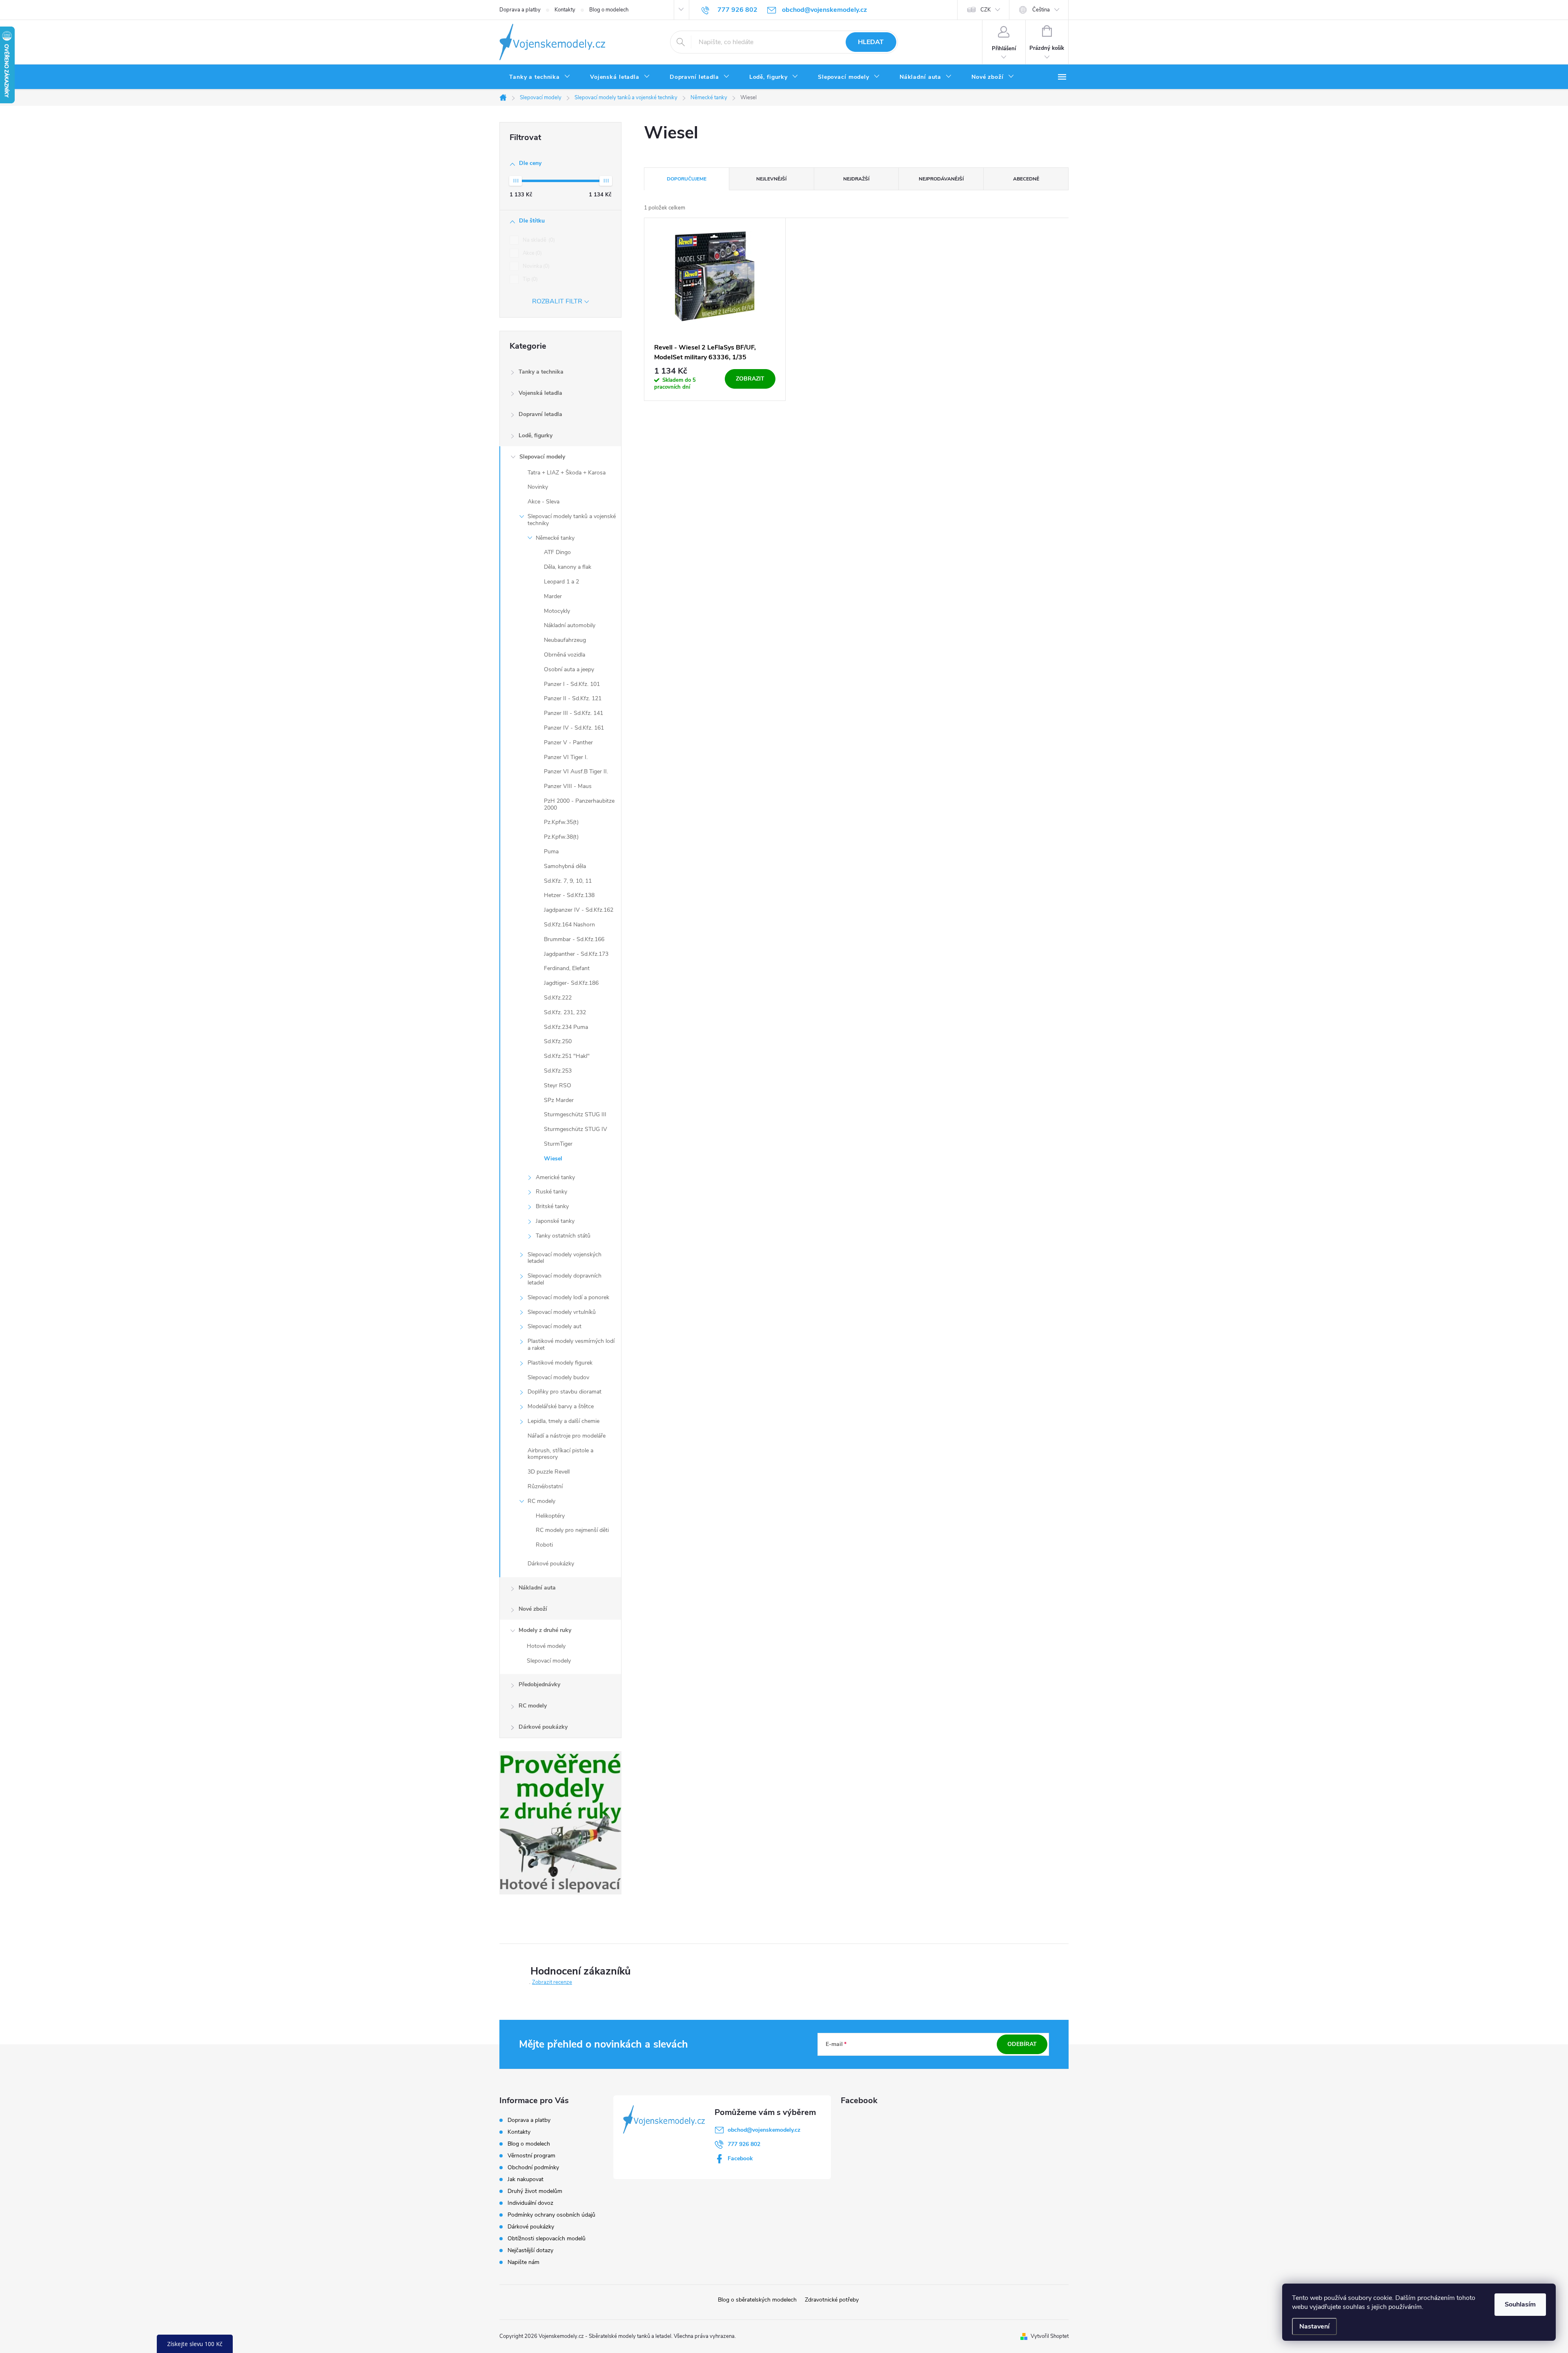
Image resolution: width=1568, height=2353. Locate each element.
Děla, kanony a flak (568, 567)
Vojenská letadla (540, 393)
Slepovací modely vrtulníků (562, 1312)
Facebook (740, 2158)
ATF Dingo (557, 552)
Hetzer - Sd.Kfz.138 (569, 895)
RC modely (541, 1501)
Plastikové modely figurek (560, 1363)
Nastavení (1314, 2326)
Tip (529, 279)
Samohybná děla (565, 866)
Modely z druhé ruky (545, 1630)
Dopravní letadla (540, 414)
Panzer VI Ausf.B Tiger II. (576, 771)
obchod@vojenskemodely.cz (764, 2130)
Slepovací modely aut (555, 1326)
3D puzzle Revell (549, 1472)
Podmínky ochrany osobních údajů (551, 2215)
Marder (553, 596)
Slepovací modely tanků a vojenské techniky (572, 520)
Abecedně (1026, 179)
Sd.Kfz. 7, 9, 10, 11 (568, 881)
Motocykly (557, 611)
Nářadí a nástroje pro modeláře (567, 1436)
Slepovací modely (542, 457)
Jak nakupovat (526, 2179)
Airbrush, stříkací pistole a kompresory (560, 1454)
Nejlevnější (771, 179)
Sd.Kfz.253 (558, 1071)
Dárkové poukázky (551, 1564)
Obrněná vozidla (565, 655)
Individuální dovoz (530, 2203)
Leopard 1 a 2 (561, 582)
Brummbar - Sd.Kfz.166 (574, 939)
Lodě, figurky (536, 435)
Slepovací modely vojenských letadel (565, 1258)
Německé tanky (555, 538)
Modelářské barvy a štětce (561, 1406)
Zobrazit (750, 379)
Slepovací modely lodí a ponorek (568, 1297)
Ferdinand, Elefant (567, 968)
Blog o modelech (609, 10)
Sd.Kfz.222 (558, 998)
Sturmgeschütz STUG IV (576, 1129)
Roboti (544, 1545)
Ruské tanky (551, 1192)
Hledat (871, 42)
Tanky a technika (541, 372)
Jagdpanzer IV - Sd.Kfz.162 (579, 910)
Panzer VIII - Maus (568, 786)
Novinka (535, 266)
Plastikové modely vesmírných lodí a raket (571, 1345)
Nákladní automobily (570, 625)
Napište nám (523, 2262)
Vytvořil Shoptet (1050, 2336)
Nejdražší (856, 179)
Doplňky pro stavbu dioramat (565, 1392)
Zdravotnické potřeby (832, 2300)
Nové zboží (533, 1609)
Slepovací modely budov (558, 1377)
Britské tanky (552, 1206)
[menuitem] (540, 77)
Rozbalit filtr (557, 301)
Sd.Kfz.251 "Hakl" (567, 1056)
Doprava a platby (520, 10)
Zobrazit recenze (552, 1982)
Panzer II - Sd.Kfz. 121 (573, 698)
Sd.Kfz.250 (558, 1041)
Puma (551, 851)
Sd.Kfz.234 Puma (566, 1027)
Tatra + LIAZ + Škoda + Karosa (567, 473)
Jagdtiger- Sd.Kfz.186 (571, 983)
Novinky (538, 487)
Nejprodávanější (941, 179)
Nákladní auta (537, 1588)
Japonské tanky (555, 1221)
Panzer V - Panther (568, 742)
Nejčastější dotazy (530, 2250)
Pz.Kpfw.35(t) (561, 822)
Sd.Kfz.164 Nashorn (569, 925)
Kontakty (565, 10)
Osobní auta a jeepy (569, 669)
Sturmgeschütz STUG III (575, 1114)
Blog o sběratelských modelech (757, 2300)
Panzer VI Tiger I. (566, 757)
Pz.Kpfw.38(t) (561, 837)
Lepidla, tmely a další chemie (563, 1421)
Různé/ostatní (545, 1486)
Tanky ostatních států (563, 1236)
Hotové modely (546, 1646)
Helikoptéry (550, 1516)
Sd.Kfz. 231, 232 (565, 1012)
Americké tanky (555, 1177)
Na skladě (538, 240)
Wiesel (553, 1159)
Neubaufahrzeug (565, 640)
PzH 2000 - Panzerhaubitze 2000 (579, 804)
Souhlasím (1520, 2304)
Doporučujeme (687, 179)
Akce (531, 253)
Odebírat (1022, 2044)
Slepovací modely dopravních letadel (565, 1279)
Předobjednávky (539, 1684)
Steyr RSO (558, 1085)
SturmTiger (558, 1144)
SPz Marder (559, 1100)
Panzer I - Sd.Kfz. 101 (572, 684)
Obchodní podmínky (533, 2167)
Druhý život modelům (535, 2191)
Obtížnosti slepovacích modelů (547, 2238)
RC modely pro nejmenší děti (572, 1530)
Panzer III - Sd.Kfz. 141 (574, 713)
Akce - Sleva (543, 502)
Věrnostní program (531, 2156)
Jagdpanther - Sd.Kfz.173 (576, 954)
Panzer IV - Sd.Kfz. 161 (574, 728)
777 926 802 (744, 2144)
